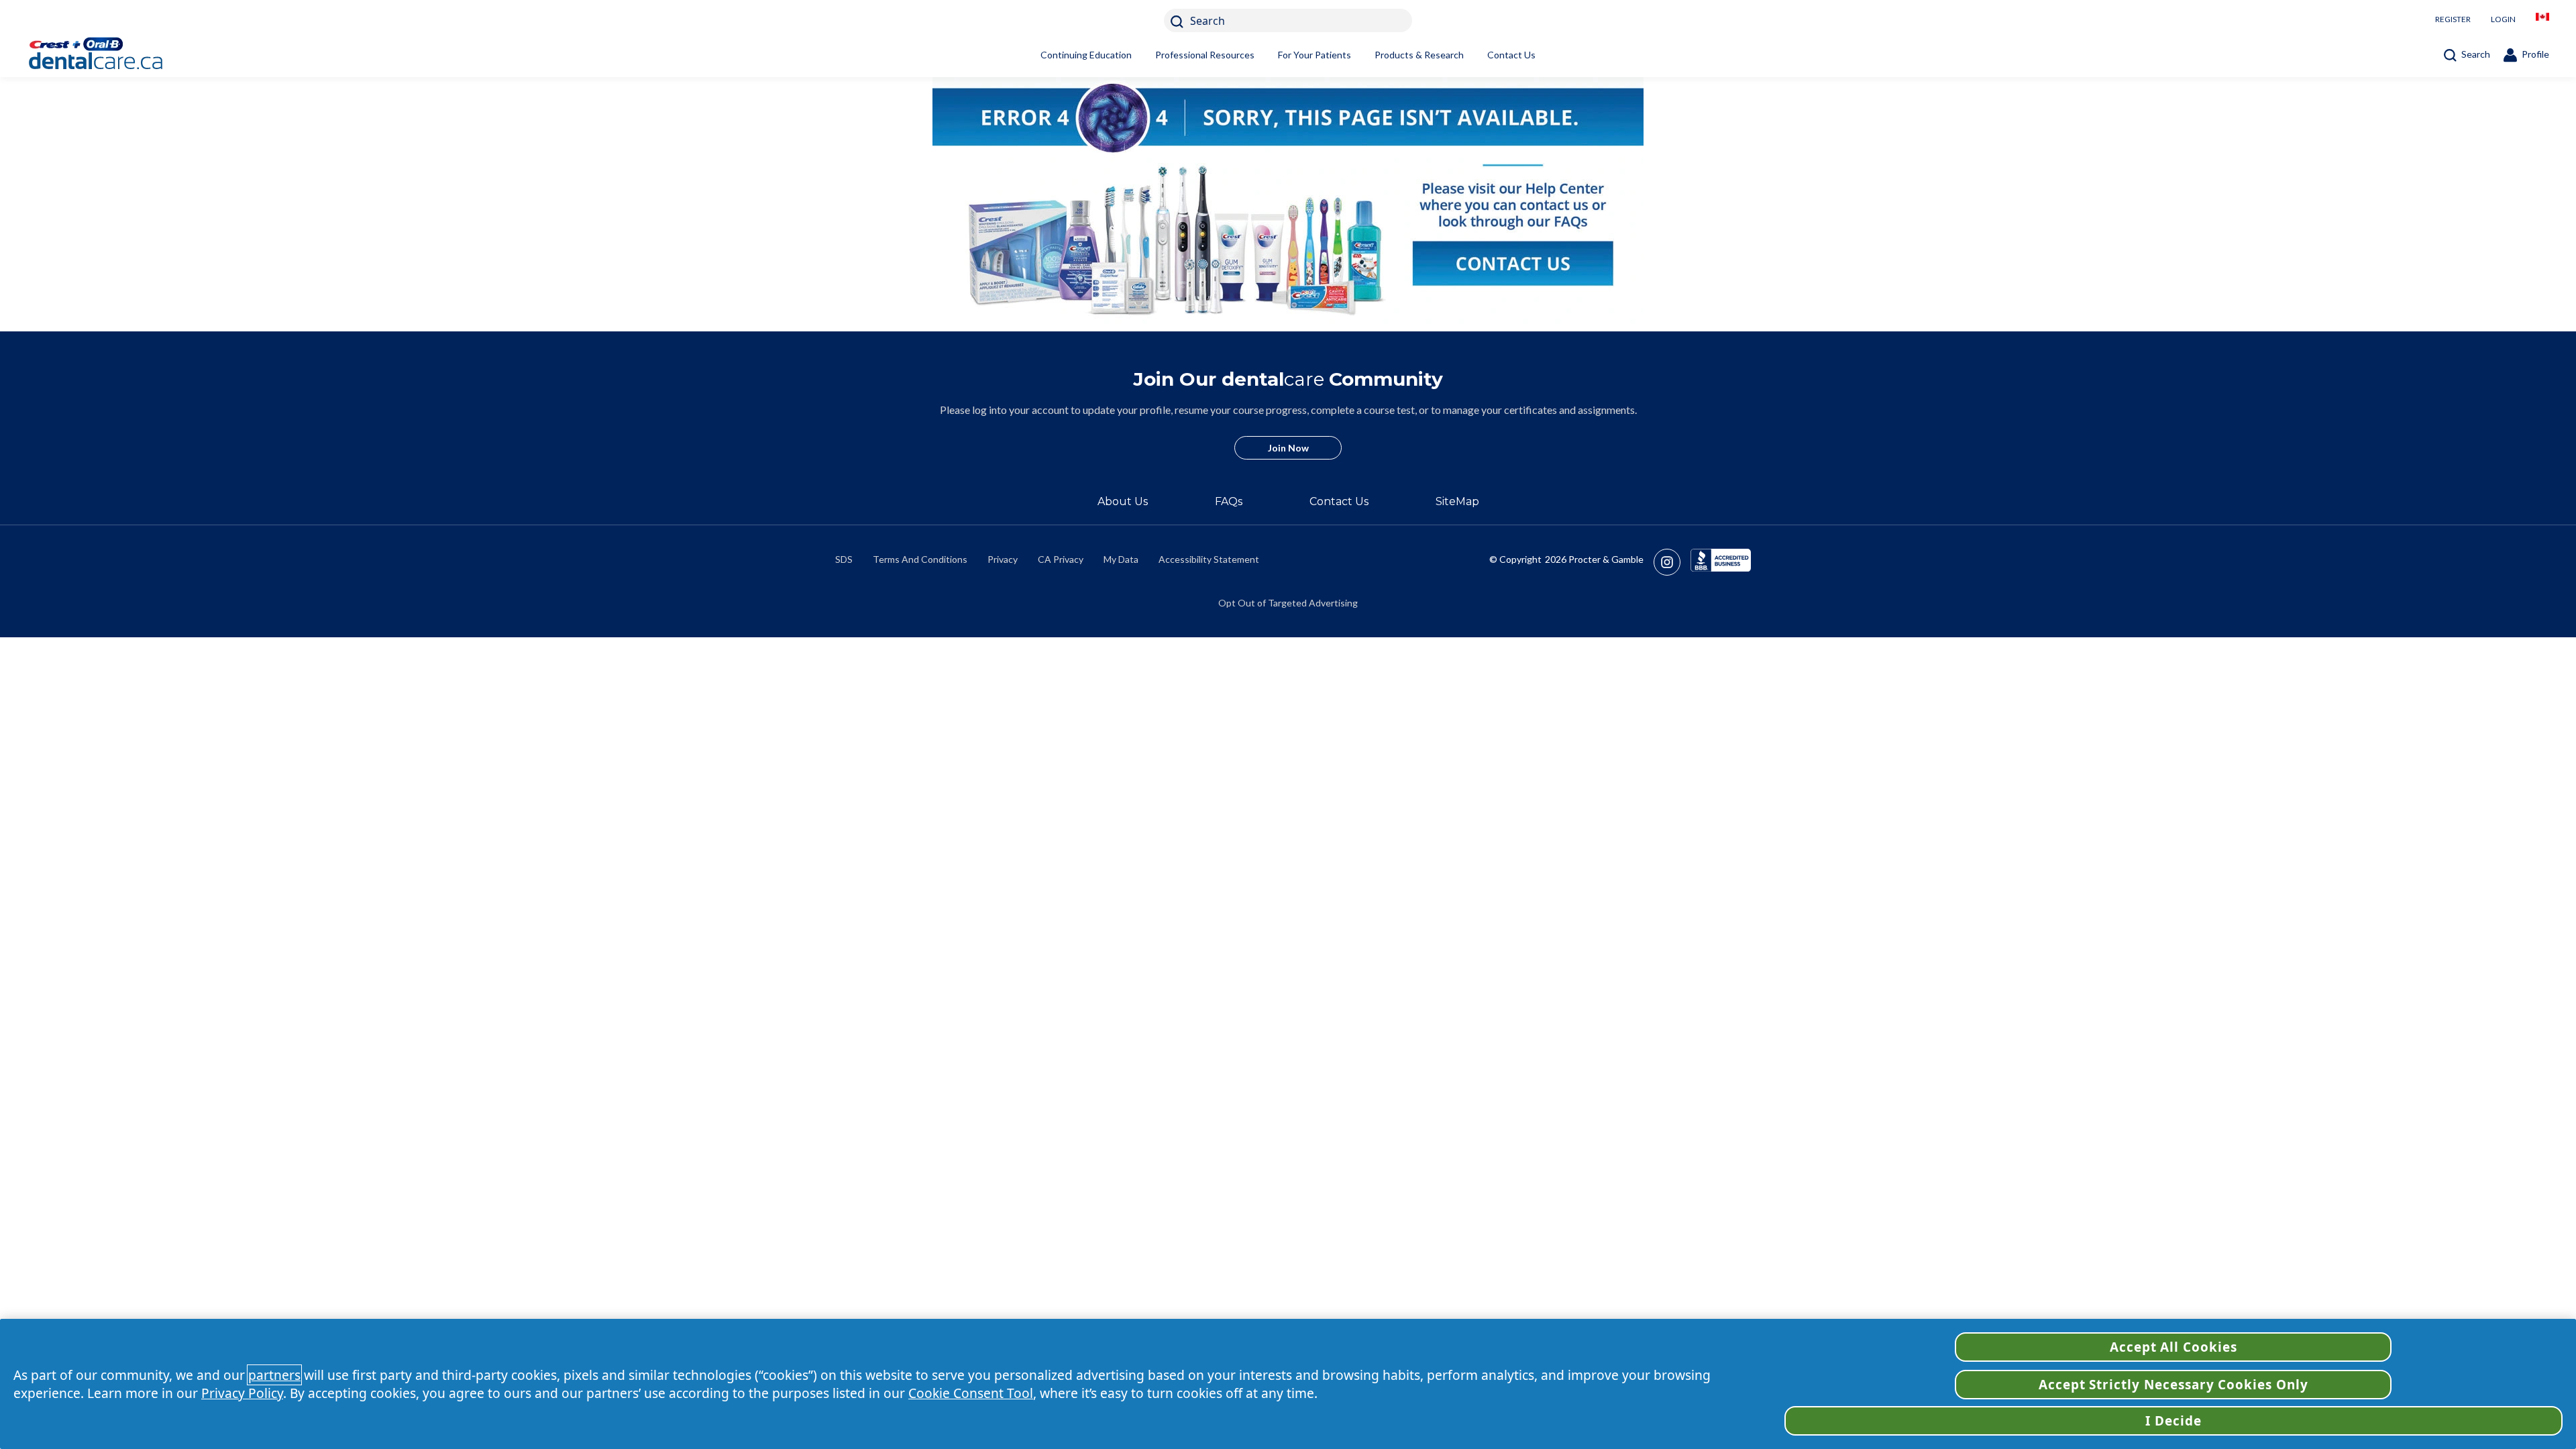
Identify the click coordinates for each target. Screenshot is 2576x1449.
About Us (1123, 501)
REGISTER (2453, 19)
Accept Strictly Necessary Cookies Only (2173, 1385)
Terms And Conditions (920, 559)
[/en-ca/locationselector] (2542, 20)
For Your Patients (1314, 55)
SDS (844, 559)
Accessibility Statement (1209, 559)
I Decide (2173, 1421)
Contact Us (1511, 55)
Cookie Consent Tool (971, 1393)
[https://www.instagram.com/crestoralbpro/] (1672, 562)
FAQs (1229, 501)
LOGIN (2503, 19)
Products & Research (1419, 55)
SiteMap (1457, 501)
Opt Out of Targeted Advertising (1288, 603)
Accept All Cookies (2173, 1347)
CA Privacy (1061, 559)
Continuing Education (1086, 55)
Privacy (1003, 559)
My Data (1121, 559)
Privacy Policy (242, 1393)
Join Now (1288, 448)
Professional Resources (1205, 55)
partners (274, 1375)
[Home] (117, 55)
